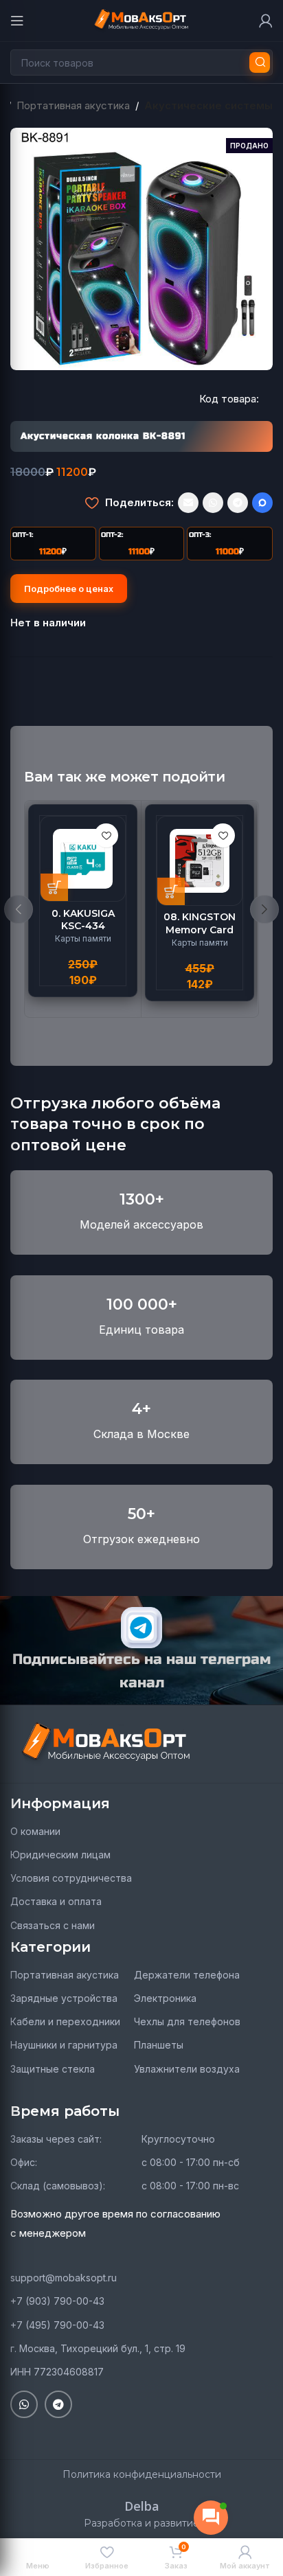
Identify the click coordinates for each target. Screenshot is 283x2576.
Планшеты (159, 2045)
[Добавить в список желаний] (92, 503)
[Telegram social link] (238, 503)
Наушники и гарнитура (64, 2045)
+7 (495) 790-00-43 (57, 2325)
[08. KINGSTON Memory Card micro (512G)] (200, 861)
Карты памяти (83, 938)
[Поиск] (260, 62)
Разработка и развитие (141, 2523)
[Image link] (106, 1743)
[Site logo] (141, 20)
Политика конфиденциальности (142, 2474)
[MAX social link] (262, 503)
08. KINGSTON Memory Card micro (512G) (200, 929)
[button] (54, 887)
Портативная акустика (73, 105)
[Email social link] (188, 503)
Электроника (165, 1998)
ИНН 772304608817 (57, 2372)
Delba (142, 2506)
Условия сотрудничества (71, 1878)
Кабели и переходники (65, 2021)
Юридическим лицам (60, 1855)
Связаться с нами (53, 1925)
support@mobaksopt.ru (64, 2278)
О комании (35, 1831)
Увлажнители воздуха (187, 2069)
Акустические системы (208, 105)
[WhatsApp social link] (213, 503)
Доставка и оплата (56, 1901)
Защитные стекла (53, 2069)
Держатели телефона (187, 1975)
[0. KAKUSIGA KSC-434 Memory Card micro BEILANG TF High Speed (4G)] (83, 859)
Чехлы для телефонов (187, 2021)
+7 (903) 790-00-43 (57, 2301)
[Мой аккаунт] (266, 21)
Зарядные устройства (64, 1998)
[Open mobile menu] (17, 21)
